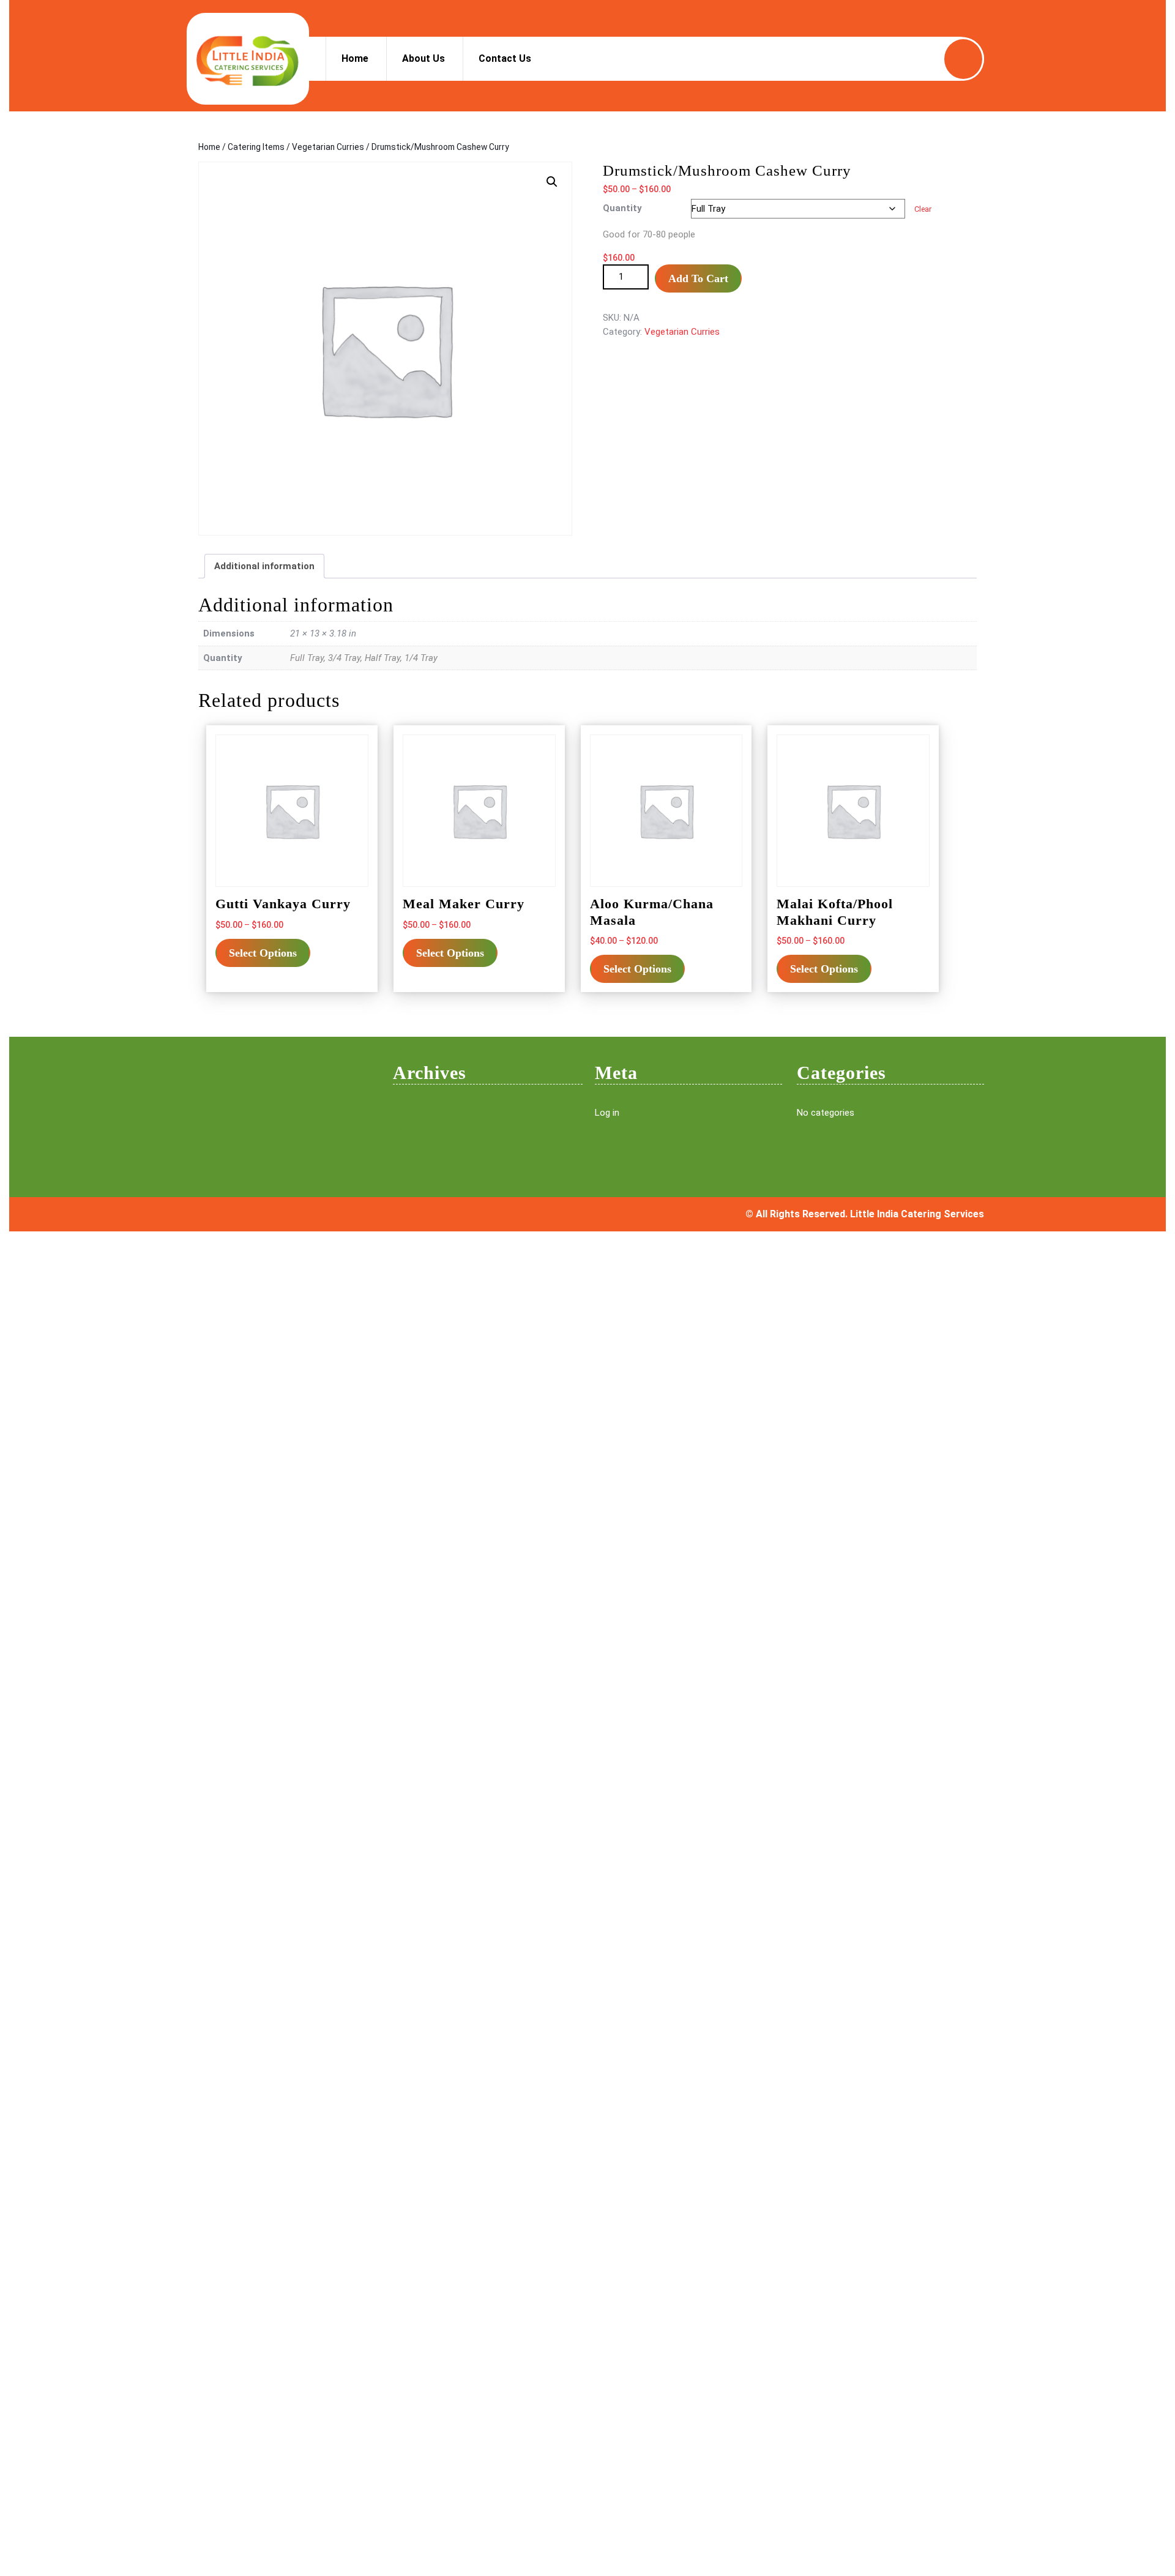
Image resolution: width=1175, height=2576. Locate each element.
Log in (607, 1113)
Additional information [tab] (264, 566)
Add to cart (698, 278)
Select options (263, 953)
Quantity (622, 208)
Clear (923, 209)
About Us (423, 58)
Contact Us (505, 58)
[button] (552, 182)
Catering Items (256, 147)
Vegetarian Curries (328, 147)
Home (355, 58)
